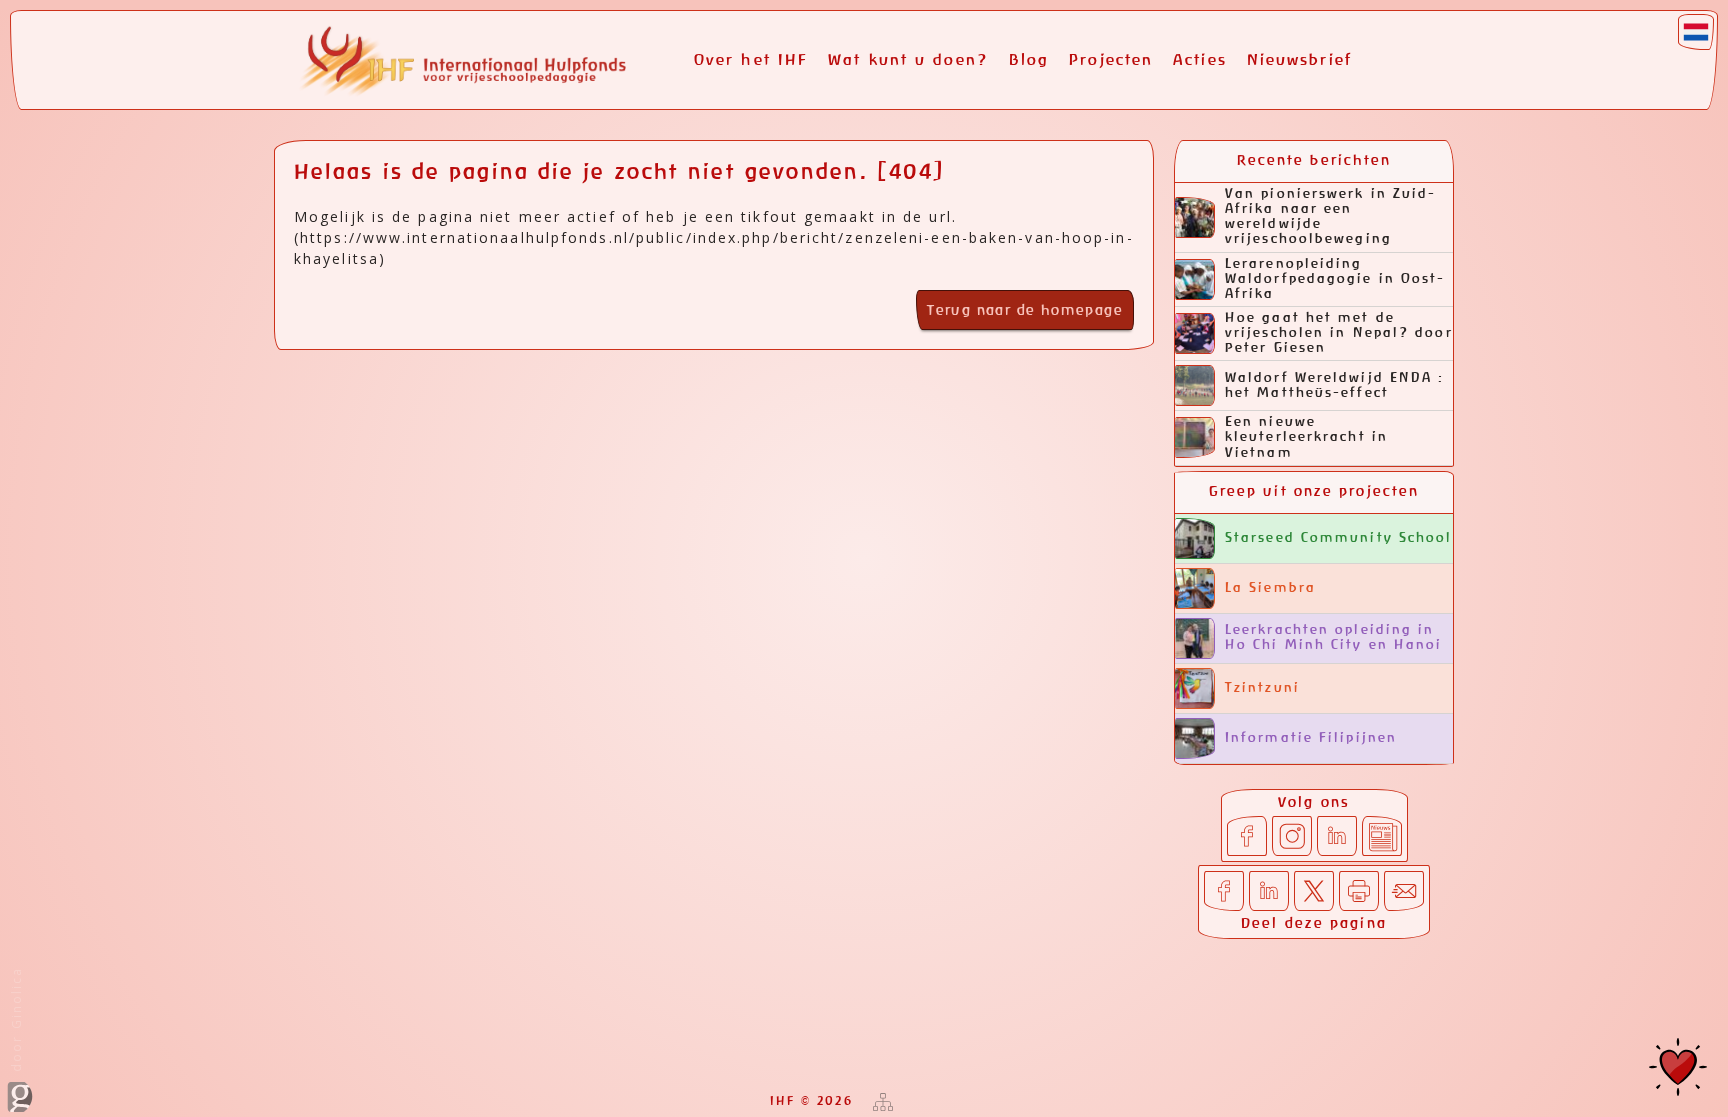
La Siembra (1270, 588)
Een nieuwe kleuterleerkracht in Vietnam (1306, 437)
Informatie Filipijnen (1311, 738)
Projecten (1111, 60)
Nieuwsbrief (1299, 60)
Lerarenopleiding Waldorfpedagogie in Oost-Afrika (1335, 279)
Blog (1029, 60)
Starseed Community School (1339, 538)
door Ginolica (16, 1022)
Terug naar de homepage (1025, 311)
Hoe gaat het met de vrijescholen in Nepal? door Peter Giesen (1339, 333)
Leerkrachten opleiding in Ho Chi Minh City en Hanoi (1334, 638)
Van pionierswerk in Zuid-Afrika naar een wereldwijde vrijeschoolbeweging (1331, 217)
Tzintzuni (1262, 688)
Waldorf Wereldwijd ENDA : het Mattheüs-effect (1335, 386)
